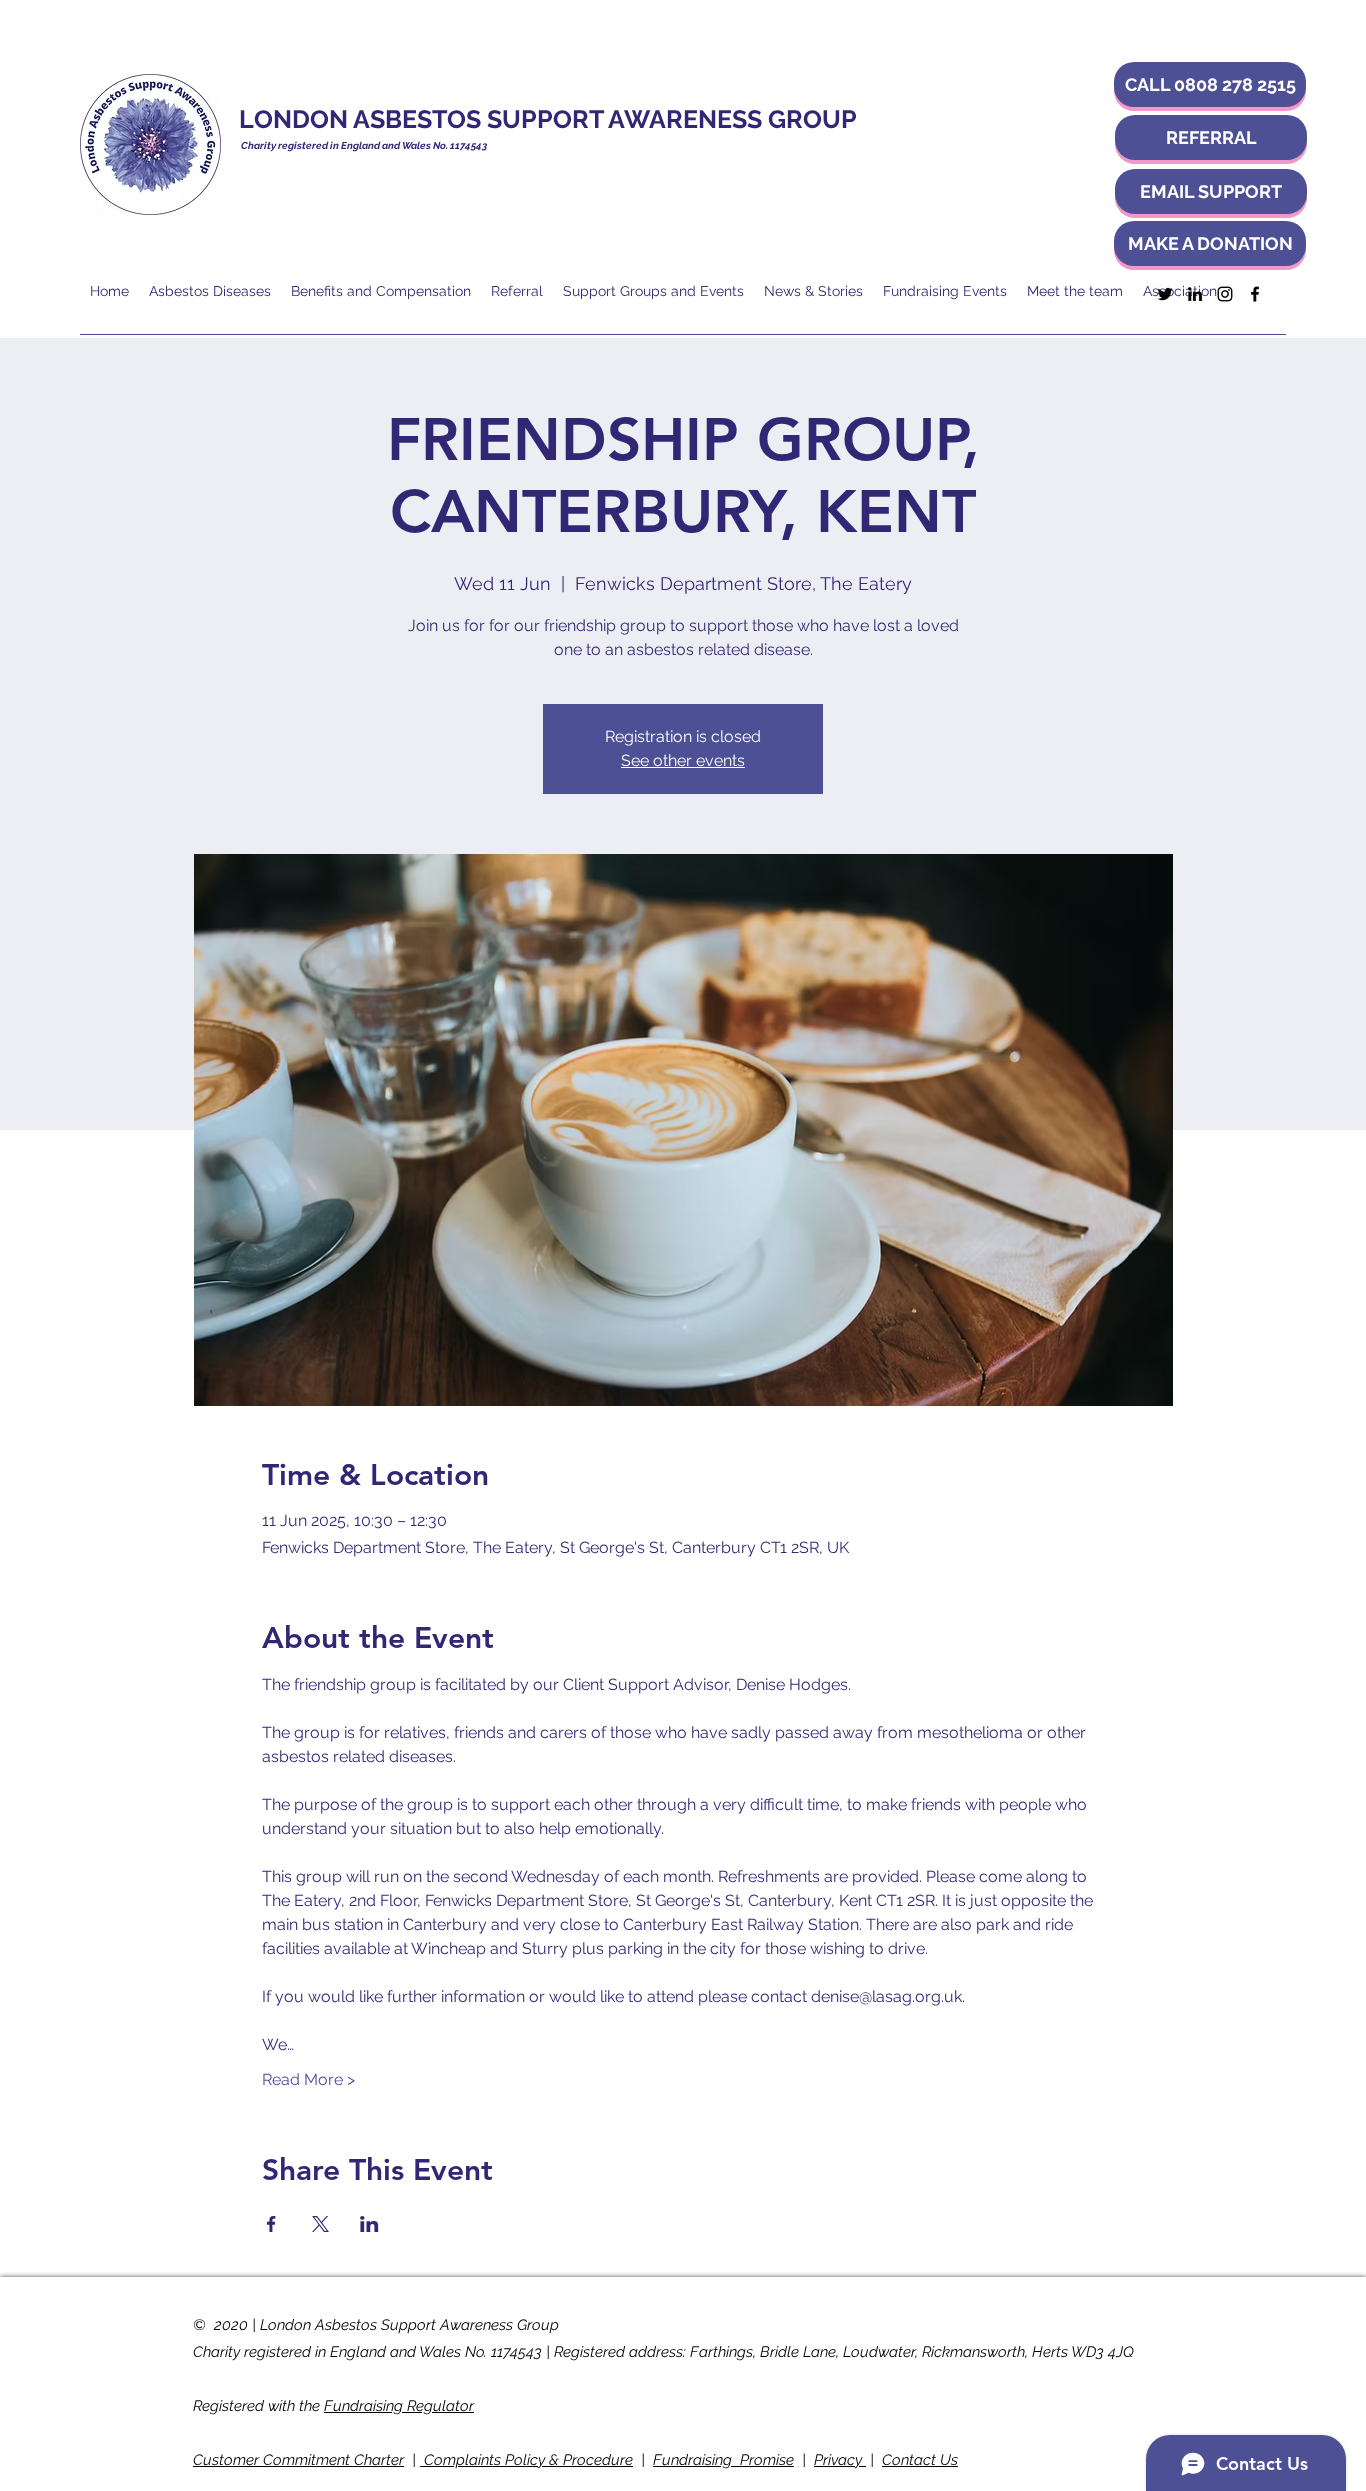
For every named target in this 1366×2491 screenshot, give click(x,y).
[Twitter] (1165, 294)
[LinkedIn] (1195, 294)
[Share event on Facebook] (271, 2224)
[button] (1210, 84)
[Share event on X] (320, 2224)
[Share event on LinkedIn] (369, 2224)
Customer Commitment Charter (298, 2460)
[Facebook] (1255, 294)
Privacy (840, 2460)
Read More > (308, 2079)
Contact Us (920, 2460)
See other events (683, 760)
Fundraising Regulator (399, 2406)
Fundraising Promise (723, 2460)
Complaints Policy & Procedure (526, 2460)
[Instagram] (1225, 294)
